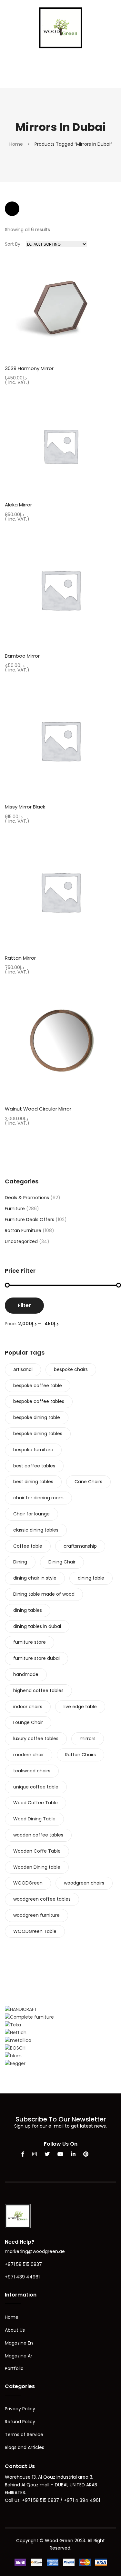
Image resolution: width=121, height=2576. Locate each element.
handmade (26, 1674)
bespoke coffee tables (39, 1401)
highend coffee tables (38, 1690)
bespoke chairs (71, 1369)
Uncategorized (21, 1241)
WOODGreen (28, 1883)
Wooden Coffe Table (37, 1851)
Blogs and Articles (25, 2447)
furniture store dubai (36, 1658)
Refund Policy (20, 2422)
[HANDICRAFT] (21, 2009)
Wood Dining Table (34, 1819)
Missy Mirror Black (25, 807)
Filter (24, 1305)
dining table (91, 1578)
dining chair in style (35, 1578)
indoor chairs (28, 1707)
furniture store (30, 1642)
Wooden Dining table (37, 1867)
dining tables (28, 1610)
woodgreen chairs (84, 1883)
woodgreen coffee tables (42, 1899)
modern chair (29, 1755)
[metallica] (18, 2040)
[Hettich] (16, 2032)
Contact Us (20, 2466)
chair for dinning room (38, 1498)
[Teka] (13, 2025)
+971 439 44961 (22, 2277)
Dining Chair (62, 1562)
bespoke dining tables (38, 1434)
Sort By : (14, 244)
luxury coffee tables (36, 1739)
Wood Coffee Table (35, 1803)
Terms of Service (24, 2434)
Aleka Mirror (18, 505)
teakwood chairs (32, 1771)
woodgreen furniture (36, 1915)
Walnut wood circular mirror (38, 1109)
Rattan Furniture (23, 1230)
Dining (20, 1562)
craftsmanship (80, 1546)
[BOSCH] (15, 2048)
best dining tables (33, 1482)
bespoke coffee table (38, 1386)
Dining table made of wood (44, 1594)
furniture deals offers (30, 1219)
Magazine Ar (19, 2356)
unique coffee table (36, 1787)
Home (16, 144)
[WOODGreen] (60, 27)
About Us (15, 2330)
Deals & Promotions (27, 1198)
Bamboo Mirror (22, 656)
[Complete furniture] (29, 2017)
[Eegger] (15, 2063)
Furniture (15, 1209)
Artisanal (23, 1369)
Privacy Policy (20, 2409)
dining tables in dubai (37, 1626)
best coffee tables (34, 1466)
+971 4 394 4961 (82, 2500)
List (31, 209)
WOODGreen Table (35, 1931)
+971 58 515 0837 (23, 2264)
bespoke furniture (33, 1450)
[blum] (13, 2056)
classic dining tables (36, 1530)
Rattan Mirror (20, 958)
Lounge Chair (28, 1722)
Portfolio (14, 2368)
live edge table (80, 1707)
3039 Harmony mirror (29, 368)
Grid (12, 209)
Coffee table (28, 1546)
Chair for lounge (31, 1514)
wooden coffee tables (38, 1835)
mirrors (88, 1739)
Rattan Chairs (81, 1755)
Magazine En (19, 2343)
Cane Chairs (88, 1482)
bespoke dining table (37, 1417)
